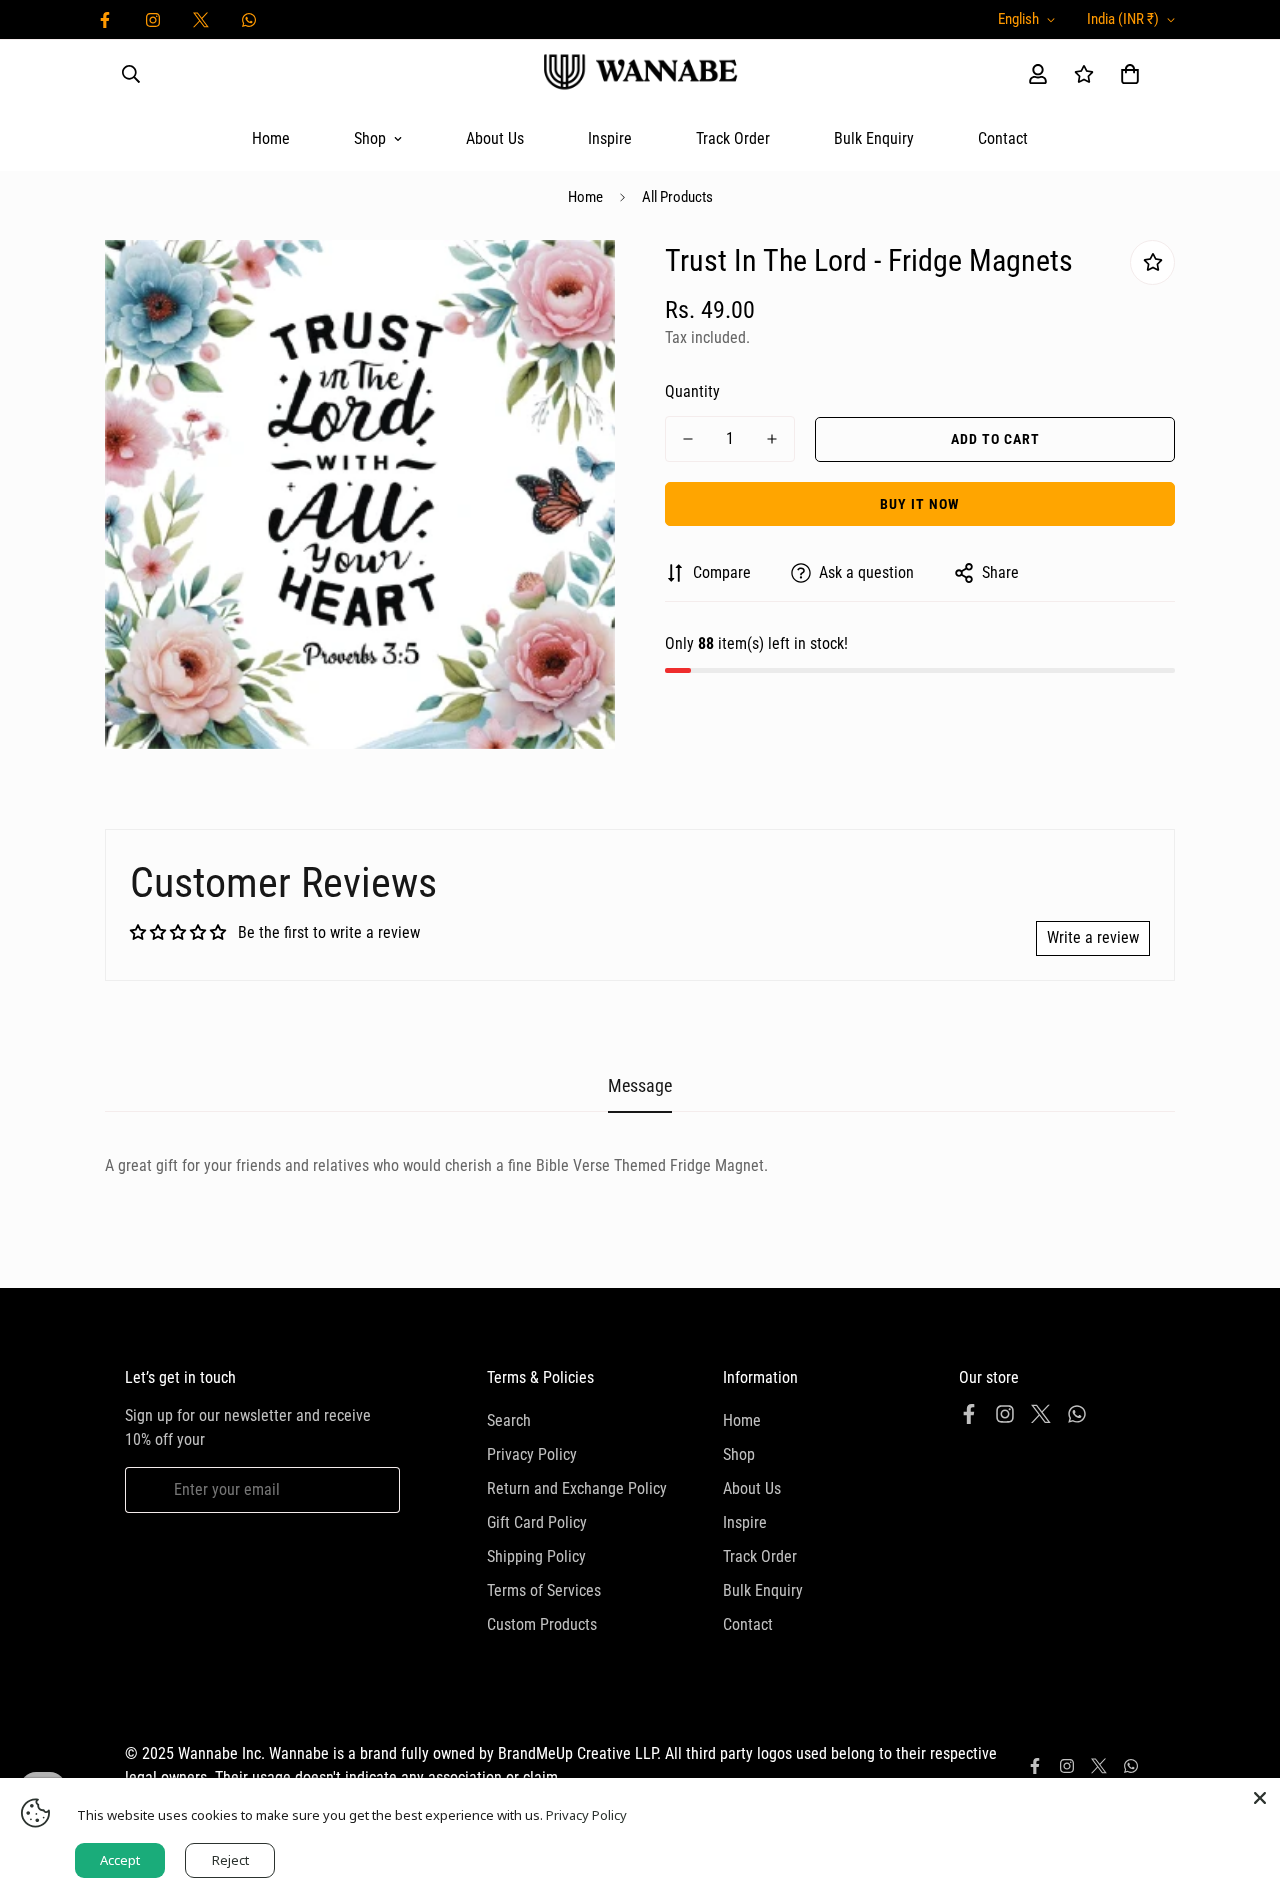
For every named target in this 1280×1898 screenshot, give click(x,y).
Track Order (733, 138)
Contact (1003, 138)
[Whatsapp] (249, 20)
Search (509, 1420)
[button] (1130, 74)
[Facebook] (105, 20)
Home (271, 138)
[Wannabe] (640, 73)
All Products (677, 197)
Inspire (610, 138)
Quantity (692, 391)
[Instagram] (153, 20)
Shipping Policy (536, 1556)
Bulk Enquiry (874, 138)
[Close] (1260, 1798)
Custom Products (542, 1624)
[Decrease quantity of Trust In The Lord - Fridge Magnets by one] (688, 439)
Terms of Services (544, 1590)
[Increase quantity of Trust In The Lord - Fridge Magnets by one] (772, 439)
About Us (495, 138)
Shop (370, 138)
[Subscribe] (377, 1490)
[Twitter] (201, 20)
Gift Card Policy (537, 1522)
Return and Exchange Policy (577, 1488)
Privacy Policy (532, 1454)
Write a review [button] (1093, 937)
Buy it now (920, 504)
